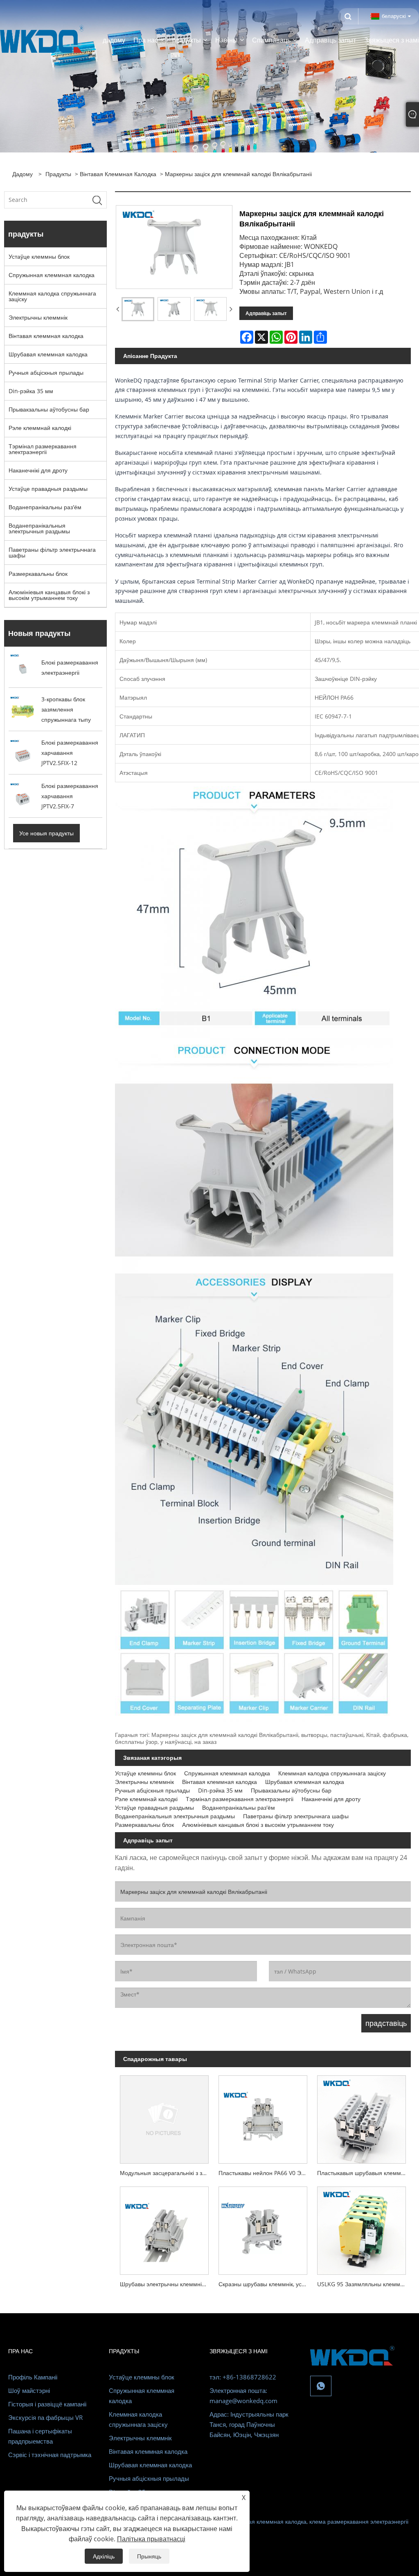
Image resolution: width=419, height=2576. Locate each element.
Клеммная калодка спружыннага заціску (52, 296)
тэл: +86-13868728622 (243, 2377)
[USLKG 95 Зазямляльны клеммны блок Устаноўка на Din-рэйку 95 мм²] (362, 2228)
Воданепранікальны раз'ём (45, 507)
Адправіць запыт (266, 313)
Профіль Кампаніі (33, 2377)
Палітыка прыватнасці (151, 2539)
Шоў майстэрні (29, 2390)
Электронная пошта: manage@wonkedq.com (243, 2396)
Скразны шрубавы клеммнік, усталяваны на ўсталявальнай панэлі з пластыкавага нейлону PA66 (265, 2284)
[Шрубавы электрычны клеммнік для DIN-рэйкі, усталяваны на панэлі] (164, 2228)
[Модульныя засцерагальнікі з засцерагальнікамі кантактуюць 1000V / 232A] (164, 2117)
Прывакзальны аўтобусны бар (49, 409)
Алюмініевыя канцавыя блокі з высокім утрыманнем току (49, 595)
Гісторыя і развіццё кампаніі (47, 2404)
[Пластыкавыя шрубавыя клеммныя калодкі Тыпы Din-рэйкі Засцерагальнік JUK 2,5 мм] (362, 2117)
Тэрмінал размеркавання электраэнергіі (43, 449)
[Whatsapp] (321, 2386)
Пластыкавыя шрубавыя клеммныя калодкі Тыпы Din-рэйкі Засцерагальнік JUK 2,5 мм (364, 2173)
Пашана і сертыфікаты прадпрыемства (40, 2436)
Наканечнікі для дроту (38, 470)
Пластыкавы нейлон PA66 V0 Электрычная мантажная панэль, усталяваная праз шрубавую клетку (265, 2173)
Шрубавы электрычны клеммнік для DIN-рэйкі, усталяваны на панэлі (167, 2284)
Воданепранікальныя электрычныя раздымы (39, 528)
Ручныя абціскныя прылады (46, 373)
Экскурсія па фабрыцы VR (45, 2417)
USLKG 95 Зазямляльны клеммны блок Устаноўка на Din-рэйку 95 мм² (364, 2284)
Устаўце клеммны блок (39, 256)
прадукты (58, 174)
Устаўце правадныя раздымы (48, 489)
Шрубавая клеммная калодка (48, 354)
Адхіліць (104, 2556)
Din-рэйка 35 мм (31, 391)
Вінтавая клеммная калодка (118, 174)
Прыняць (149, 2556)
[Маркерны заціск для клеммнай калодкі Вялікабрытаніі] (138, 309)
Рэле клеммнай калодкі (40, 428)
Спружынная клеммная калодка (52, 275)
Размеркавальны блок (38, 574)
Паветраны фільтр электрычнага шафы (52, 552)
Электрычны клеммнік (38, 317)
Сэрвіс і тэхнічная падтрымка (50, 2455)
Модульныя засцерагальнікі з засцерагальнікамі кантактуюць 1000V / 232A (167, 2173)
